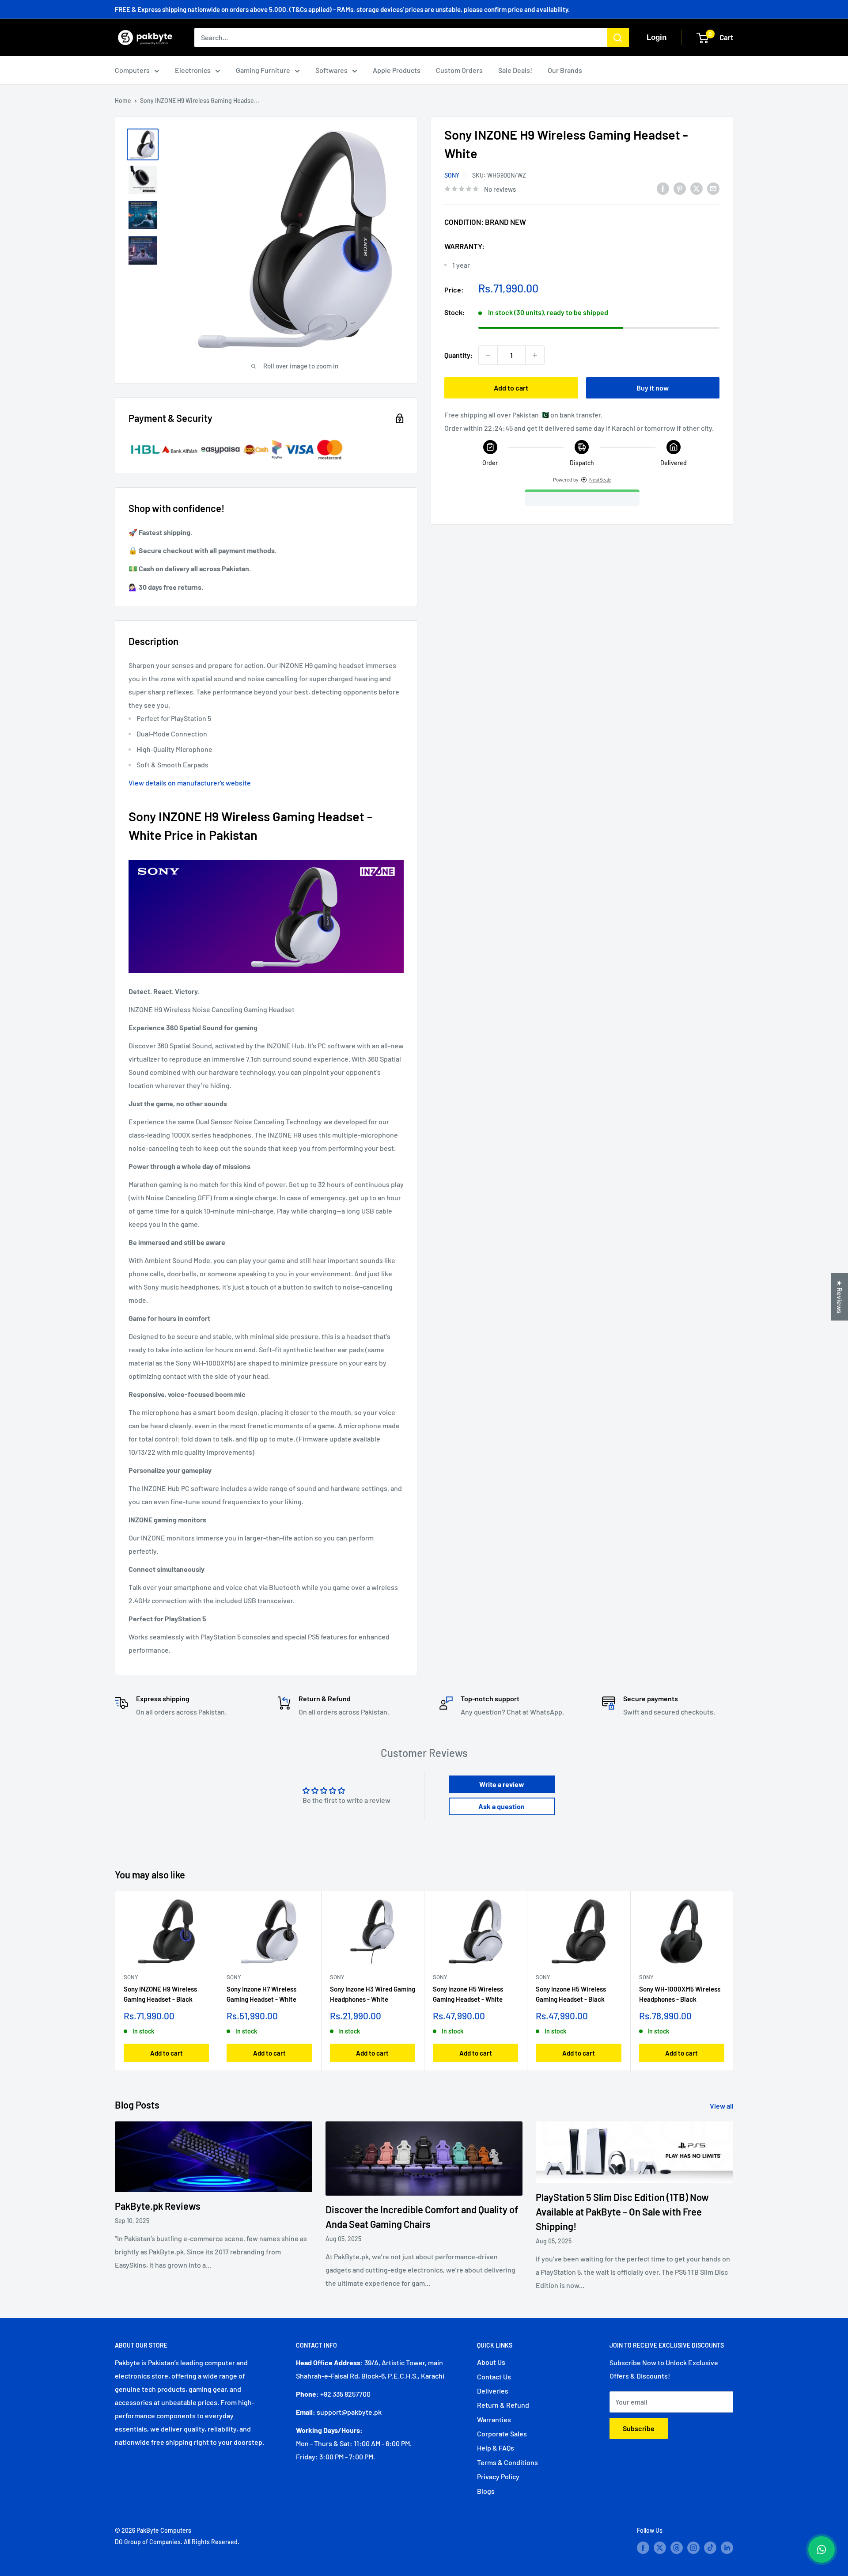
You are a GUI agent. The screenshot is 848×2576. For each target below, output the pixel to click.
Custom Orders (459, 70)
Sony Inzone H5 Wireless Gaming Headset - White (468, 1994)
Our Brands (565, 70)
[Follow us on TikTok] (710, 2547)
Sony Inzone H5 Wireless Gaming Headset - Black (571, 1994)
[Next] (733, 1981)
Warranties (494, 2419)
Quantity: (459, 355)
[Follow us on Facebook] (643, 2547)
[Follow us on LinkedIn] (727, 2547)
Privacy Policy (498, 2476)
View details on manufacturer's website (190, 783)
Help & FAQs (496, 2448)
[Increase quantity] (535, 355)
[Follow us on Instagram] (693, 2547)
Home (123, 101)
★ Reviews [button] (840, 1297)
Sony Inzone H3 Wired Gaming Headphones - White (373, 1994)
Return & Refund (503, 2405)
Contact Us (494, 2377)
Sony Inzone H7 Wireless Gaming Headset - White (261, 1994)
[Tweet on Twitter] (697, 188)
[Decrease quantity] (488, 355)
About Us (491, 2362)
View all (722, 2106)
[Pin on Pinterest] (680, 188)
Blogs (486, 2491)
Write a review (502, 1784)
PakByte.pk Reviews (158, 2206)
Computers (132, 70)
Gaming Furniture (263, 70)
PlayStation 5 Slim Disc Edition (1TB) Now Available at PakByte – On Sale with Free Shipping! (622, 2212)
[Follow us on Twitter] (660, 2547)
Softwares (331, 70)
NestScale (600, 480)
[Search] (618, 38)
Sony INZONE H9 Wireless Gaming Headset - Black (160, 1994)
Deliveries (493, 2391)
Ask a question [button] (502, 1806)
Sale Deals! (515, 70)
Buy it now (653, 388)
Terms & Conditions (507, 2462)
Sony (452, 175)
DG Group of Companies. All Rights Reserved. (177, 2542)
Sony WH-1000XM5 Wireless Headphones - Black (680, 1994)
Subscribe (639, 2428)
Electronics (193, 70)
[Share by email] (713, 188)
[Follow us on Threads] (677, 2547)
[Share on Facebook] (663, 188)
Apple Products (397, 70)
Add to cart (511, 388)
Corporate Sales (502, 2434)
